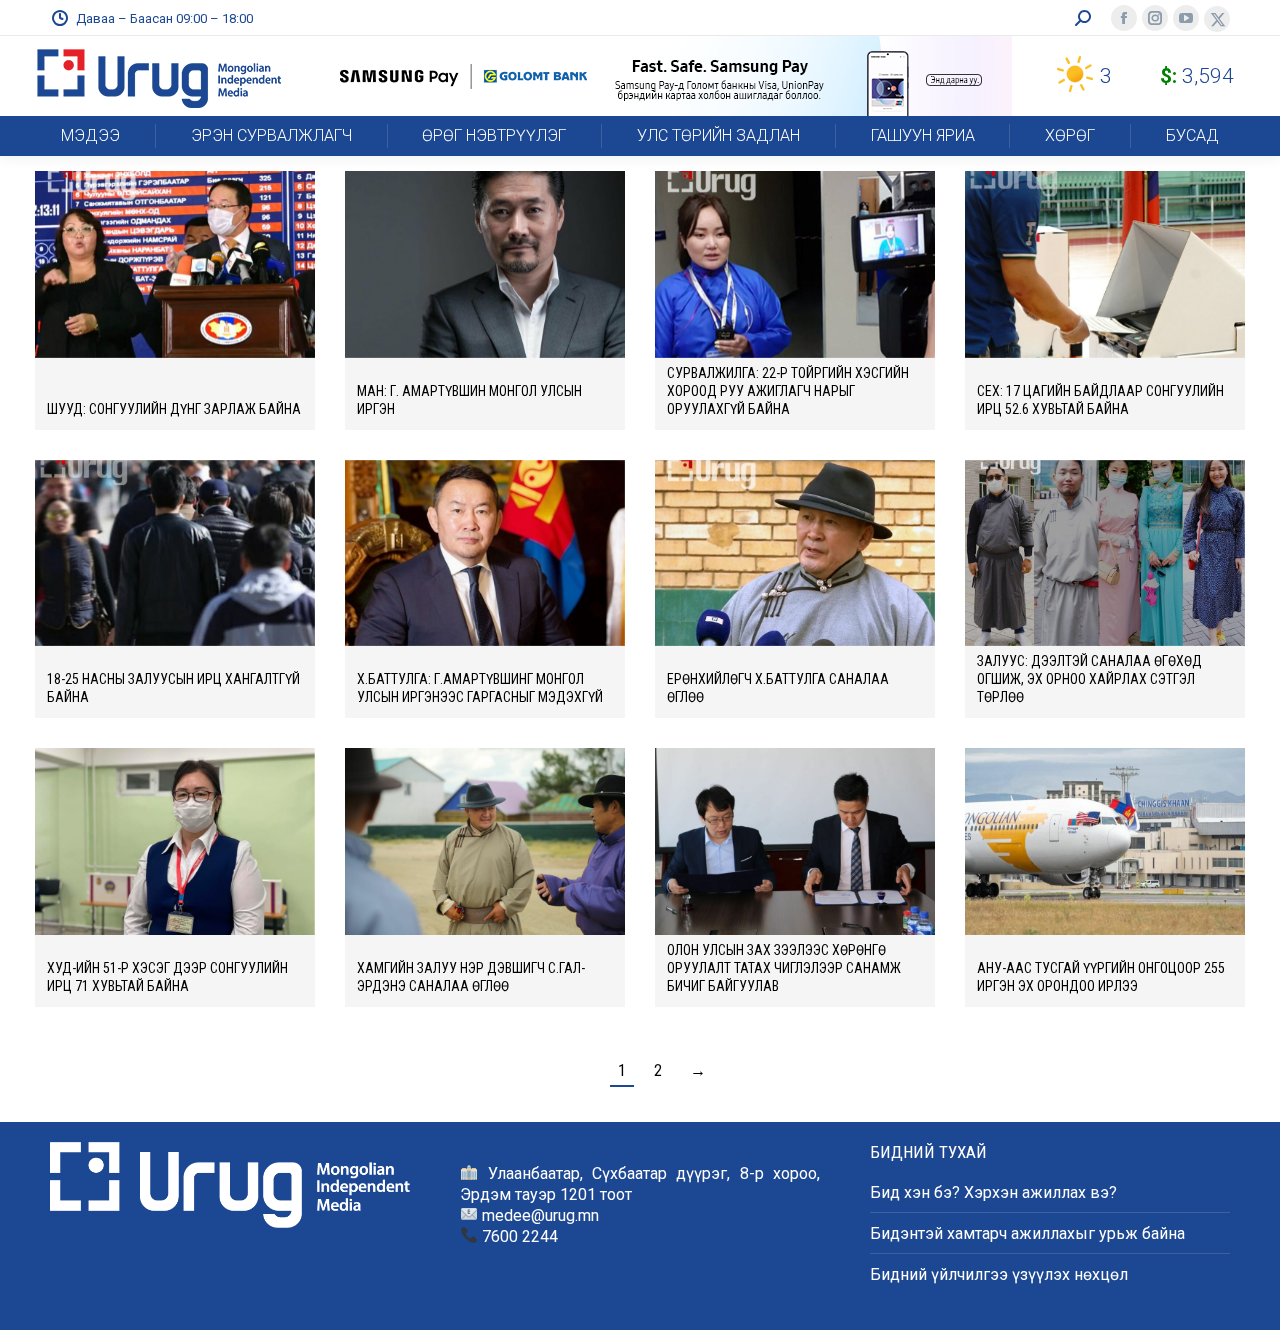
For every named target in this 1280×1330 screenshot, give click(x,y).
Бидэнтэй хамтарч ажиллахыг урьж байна (1027, 1233)
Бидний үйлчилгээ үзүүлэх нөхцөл (999, 1274)
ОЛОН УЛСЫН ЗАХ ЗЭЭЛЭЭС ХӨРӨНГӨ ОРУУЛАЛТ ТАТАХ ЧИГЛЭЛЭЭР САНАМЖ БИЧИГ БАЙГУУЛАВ (784, 968)
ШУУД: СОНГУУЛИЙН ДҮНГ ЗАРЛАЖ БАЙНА (174, 409)
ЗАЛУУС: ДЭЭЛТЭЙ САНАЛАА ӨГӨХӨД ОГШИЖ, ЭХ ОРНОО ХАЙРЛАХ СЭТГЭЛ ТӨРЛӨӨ (1089, 679)
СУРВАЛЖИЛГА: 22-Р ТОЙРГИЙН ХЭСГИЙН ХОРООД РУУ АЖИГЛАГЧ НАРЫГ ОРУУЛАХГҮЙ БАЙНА (788, 391)
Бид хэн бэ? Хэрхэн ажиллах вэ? (993, 1192)
